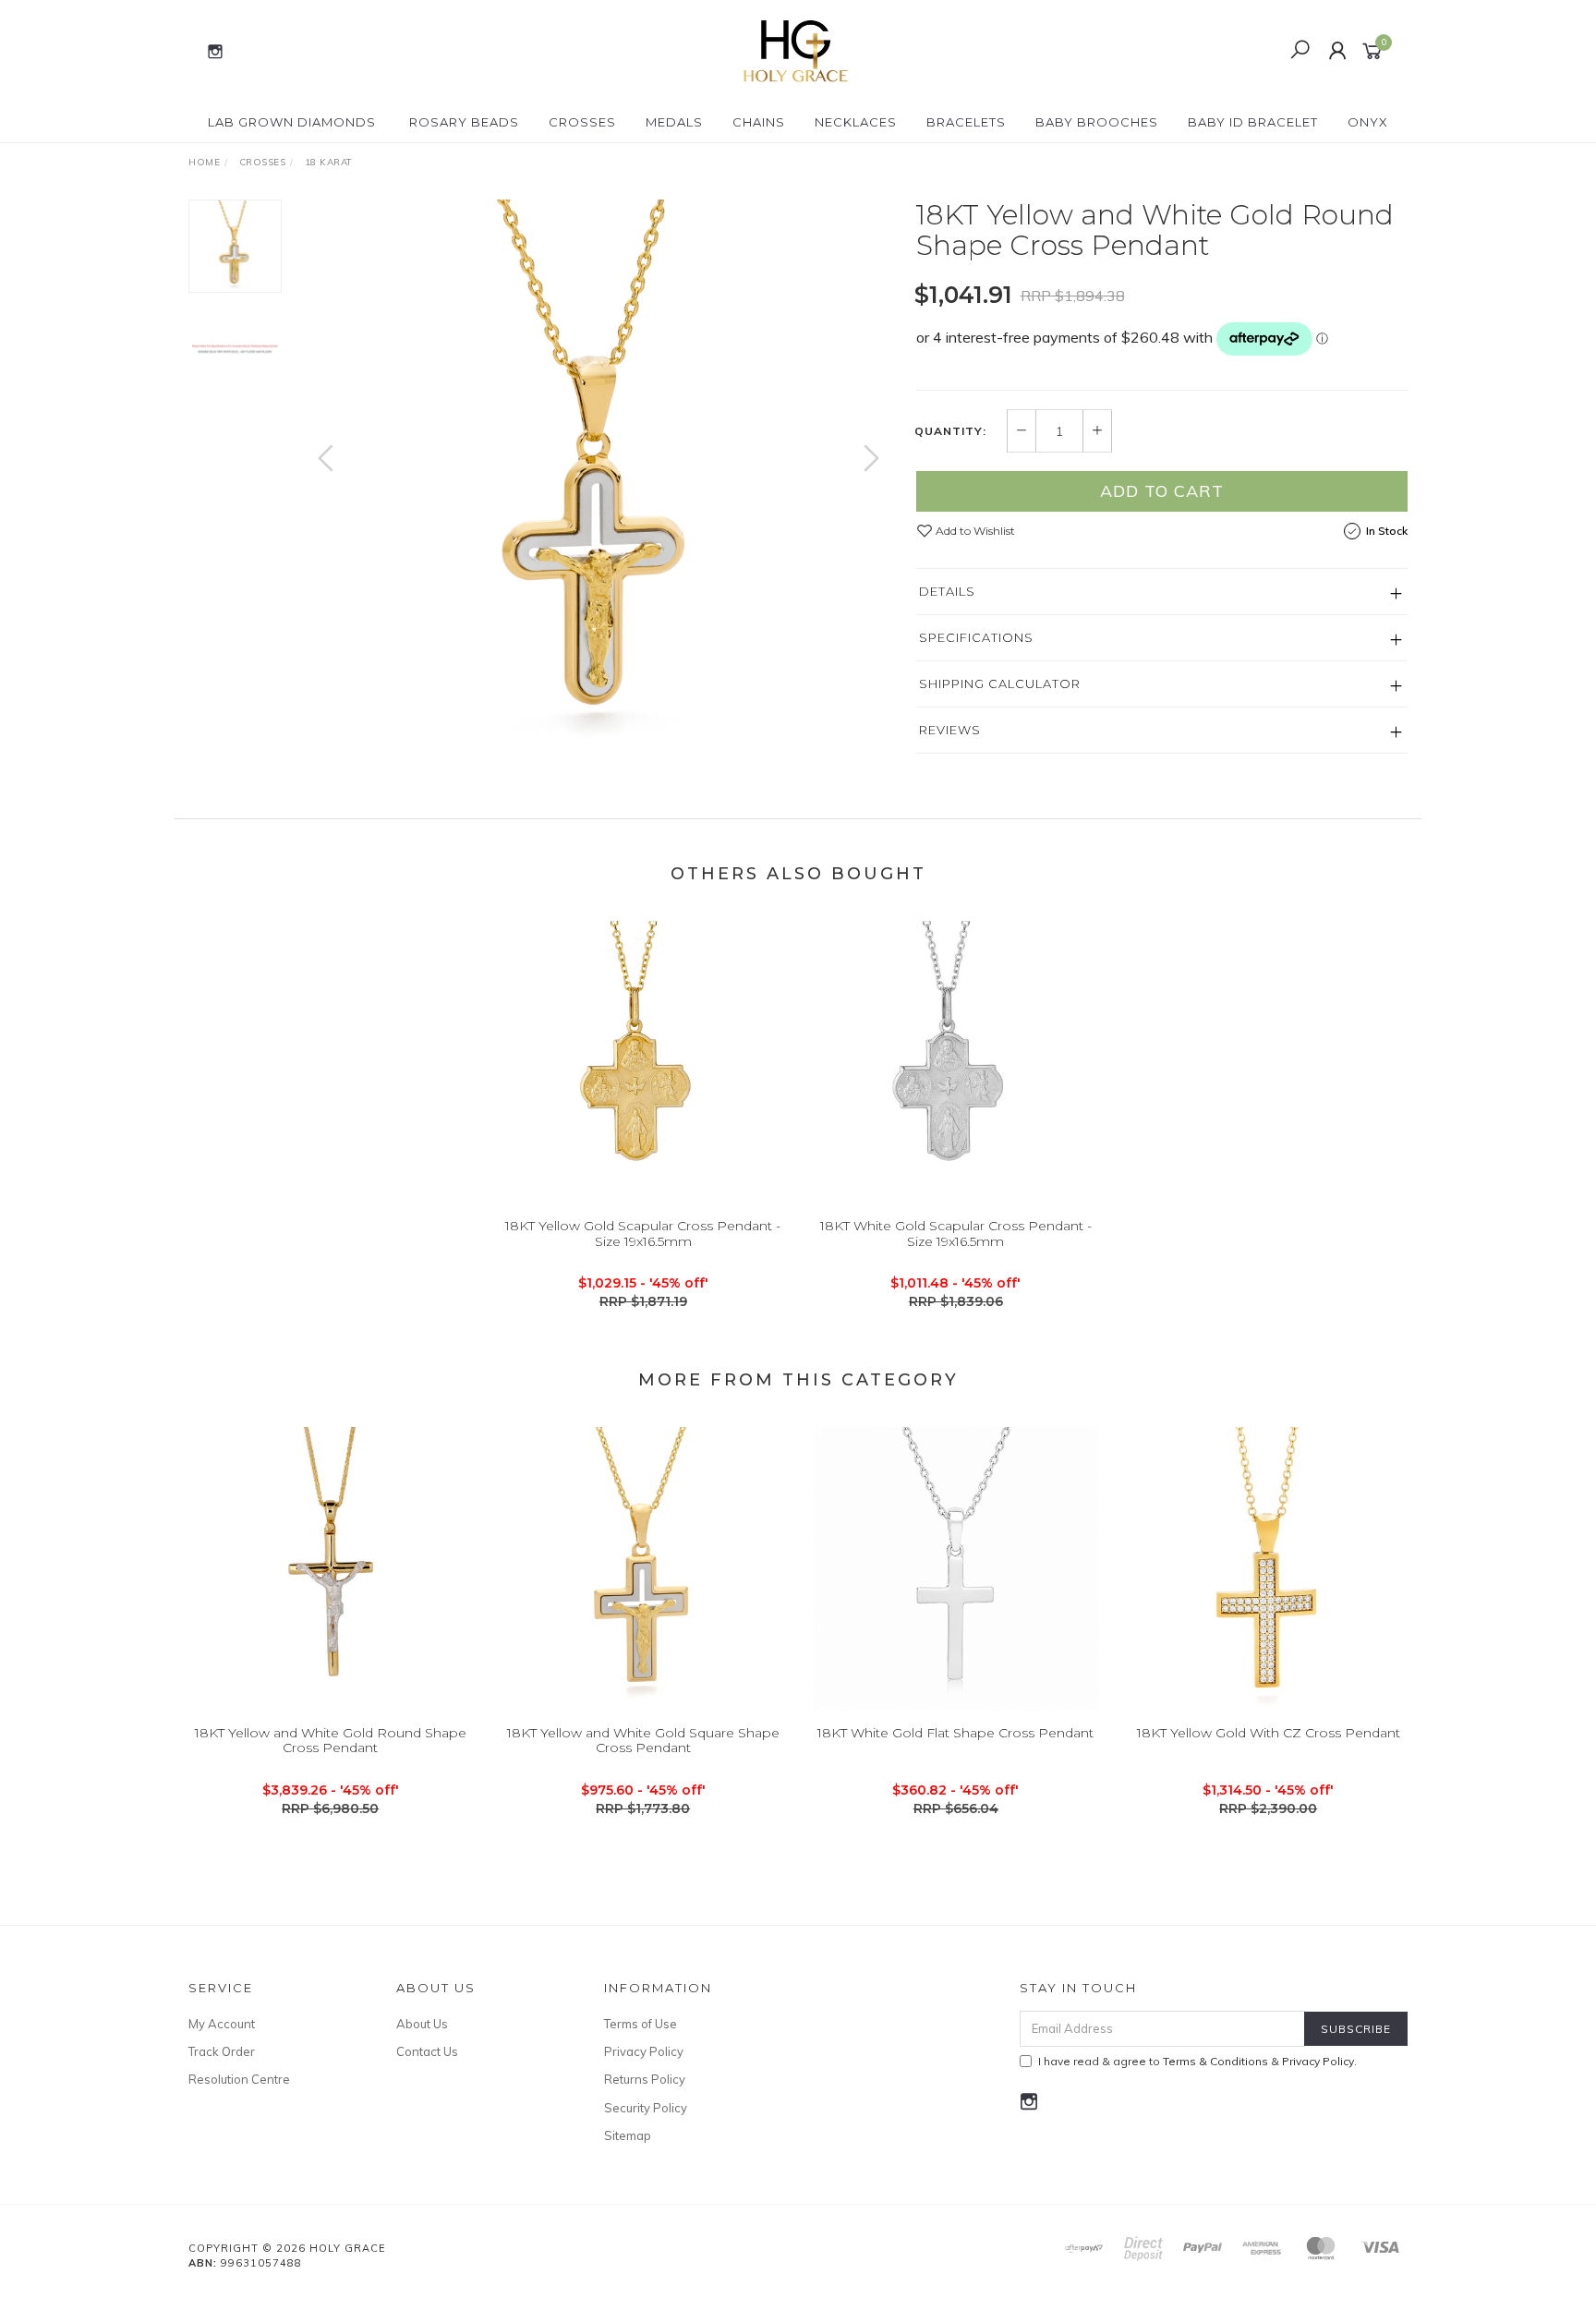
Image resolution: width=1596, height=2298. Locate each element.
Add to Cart (1162, 491)
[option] (598, 477)
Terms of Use (641, 2024)
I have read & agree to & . (1197, 2061)
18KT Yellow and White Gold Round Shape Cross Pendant (331, 1741)
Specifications (976, 637)
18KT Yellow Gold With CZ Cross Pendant (1269, 1733)
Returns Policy (645, 2079)
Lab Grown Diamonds (292, 122)
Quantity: (950, 431)
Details (947, 591)
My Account (222, 2024)
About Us (422, 2024)
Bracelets (966, 122)
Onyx (1368, 122)
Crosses (582, 122)
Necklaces (856, 122)
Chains (759, 122)
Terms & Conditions (1215, 2061)
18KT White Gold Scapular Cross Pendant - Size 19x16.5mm (956, 1234)
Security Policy (646, 2108)
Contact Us (427, 2051)
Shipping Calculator (1000, 683)
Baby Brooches (1097, 122)
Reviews (950, 730)
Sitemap (628, 2135)
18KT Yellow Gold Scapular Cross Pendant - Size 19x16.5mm (643, 1234)
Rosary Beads (464, 122)
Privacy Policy (644, 2051)
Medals (674, 122)
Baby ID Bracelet (1253, 122)
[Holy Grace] (796, 50)
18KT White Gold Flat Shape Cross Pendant (955, 1733)
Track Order (222, 2051)
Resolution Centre (239, 2079)
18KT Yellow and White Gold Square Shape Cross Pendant (643, 1741)
